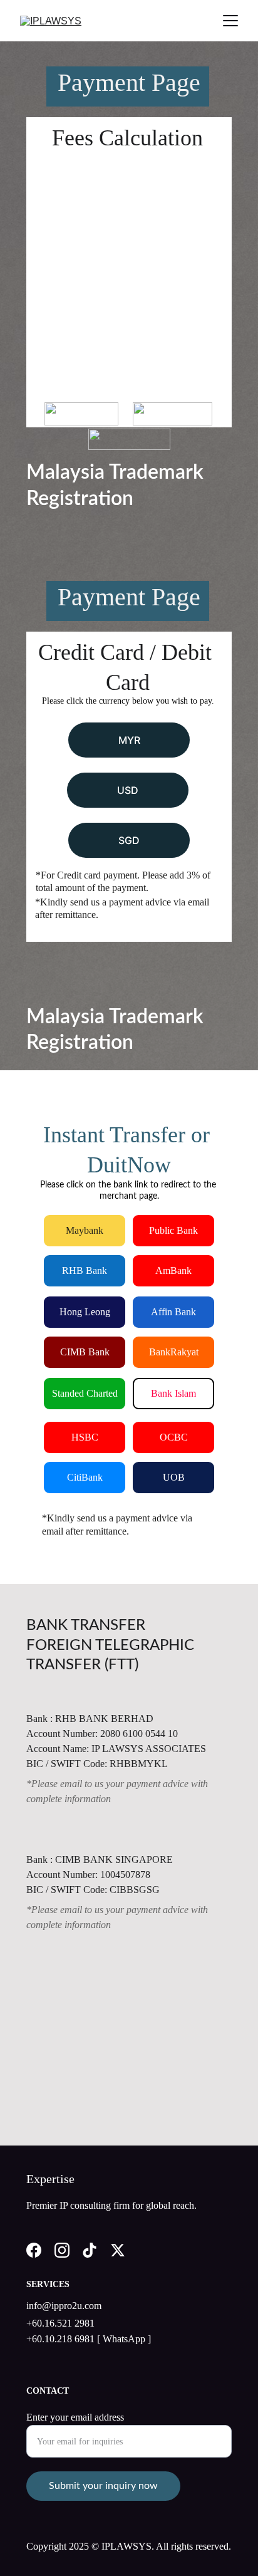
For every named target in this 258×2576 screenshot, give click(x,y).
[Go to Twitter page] (118, 2250)
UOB (174, 1477)
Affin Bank (173, 1312)
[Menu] (230, 21)
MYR (129, 740)
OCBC (174, 1437)
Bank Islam (173, 1393)
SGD (129, 840)
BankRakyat (174, 1352)
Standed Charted (85, 1393)
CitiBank (85, 1477)
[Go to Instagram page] (62, 2250)
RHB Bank (85, 1270)
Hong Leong (85, 1312)
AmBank (173, 1270)
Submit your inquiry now (103, 2486)
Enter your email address (75, 2417)
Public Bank (173, 1230)
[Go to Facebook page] (34, 2250)
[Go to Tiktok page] (90, 2250)
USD (128, 790)
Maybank (85, 1230)
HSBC (85, 1437)
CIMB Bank (85, 1352)
